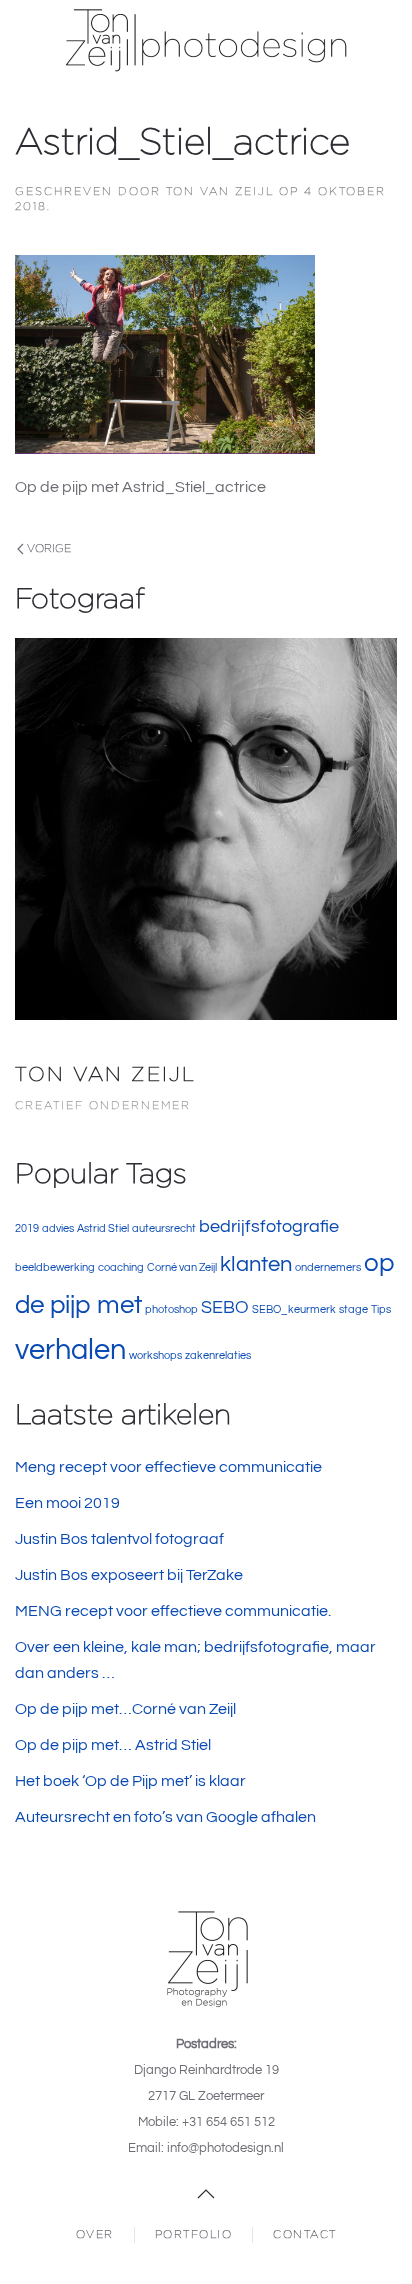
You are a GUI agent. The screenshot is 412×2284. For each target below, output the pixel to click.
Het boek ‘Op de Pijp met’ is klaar (130, 1781)
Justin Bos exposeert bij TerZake (129, 1575)
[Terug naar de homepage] (206, 40)
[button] (206, 2194)
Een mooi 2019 (67, 1503)
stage (353, 1309)
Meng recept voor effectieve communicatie (168, 1467)
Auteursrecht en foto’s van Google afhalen (165, 1817)
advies (58, 1228)
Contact (305, 2234)
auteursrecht (164, 1228)
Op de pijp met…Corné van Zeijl (125, 1709)
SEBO (225, 1308)
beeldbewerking (55, 1267)
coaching (121, 1267)
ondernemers (328, 1267)
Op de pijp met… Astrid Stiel (113, 1745)
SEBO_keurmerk (294, 1309)
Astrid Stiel (103, 1228)
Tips (381, 1309)
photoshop (171, 1309)
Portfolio (194, 2234)
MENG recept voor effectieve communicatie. (173, 1611)
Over (95, 2234)
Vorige (49, 548)
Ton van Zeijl (220, 191)
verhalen (70, 1350)
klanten (256, 1264)
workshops (155, 1355)
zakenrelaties (218, 1355)
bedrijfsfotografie (269, 1227)
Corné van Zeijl (182, 1267)
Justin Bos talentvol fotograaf (119, 1539)
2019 (27, 1228)
